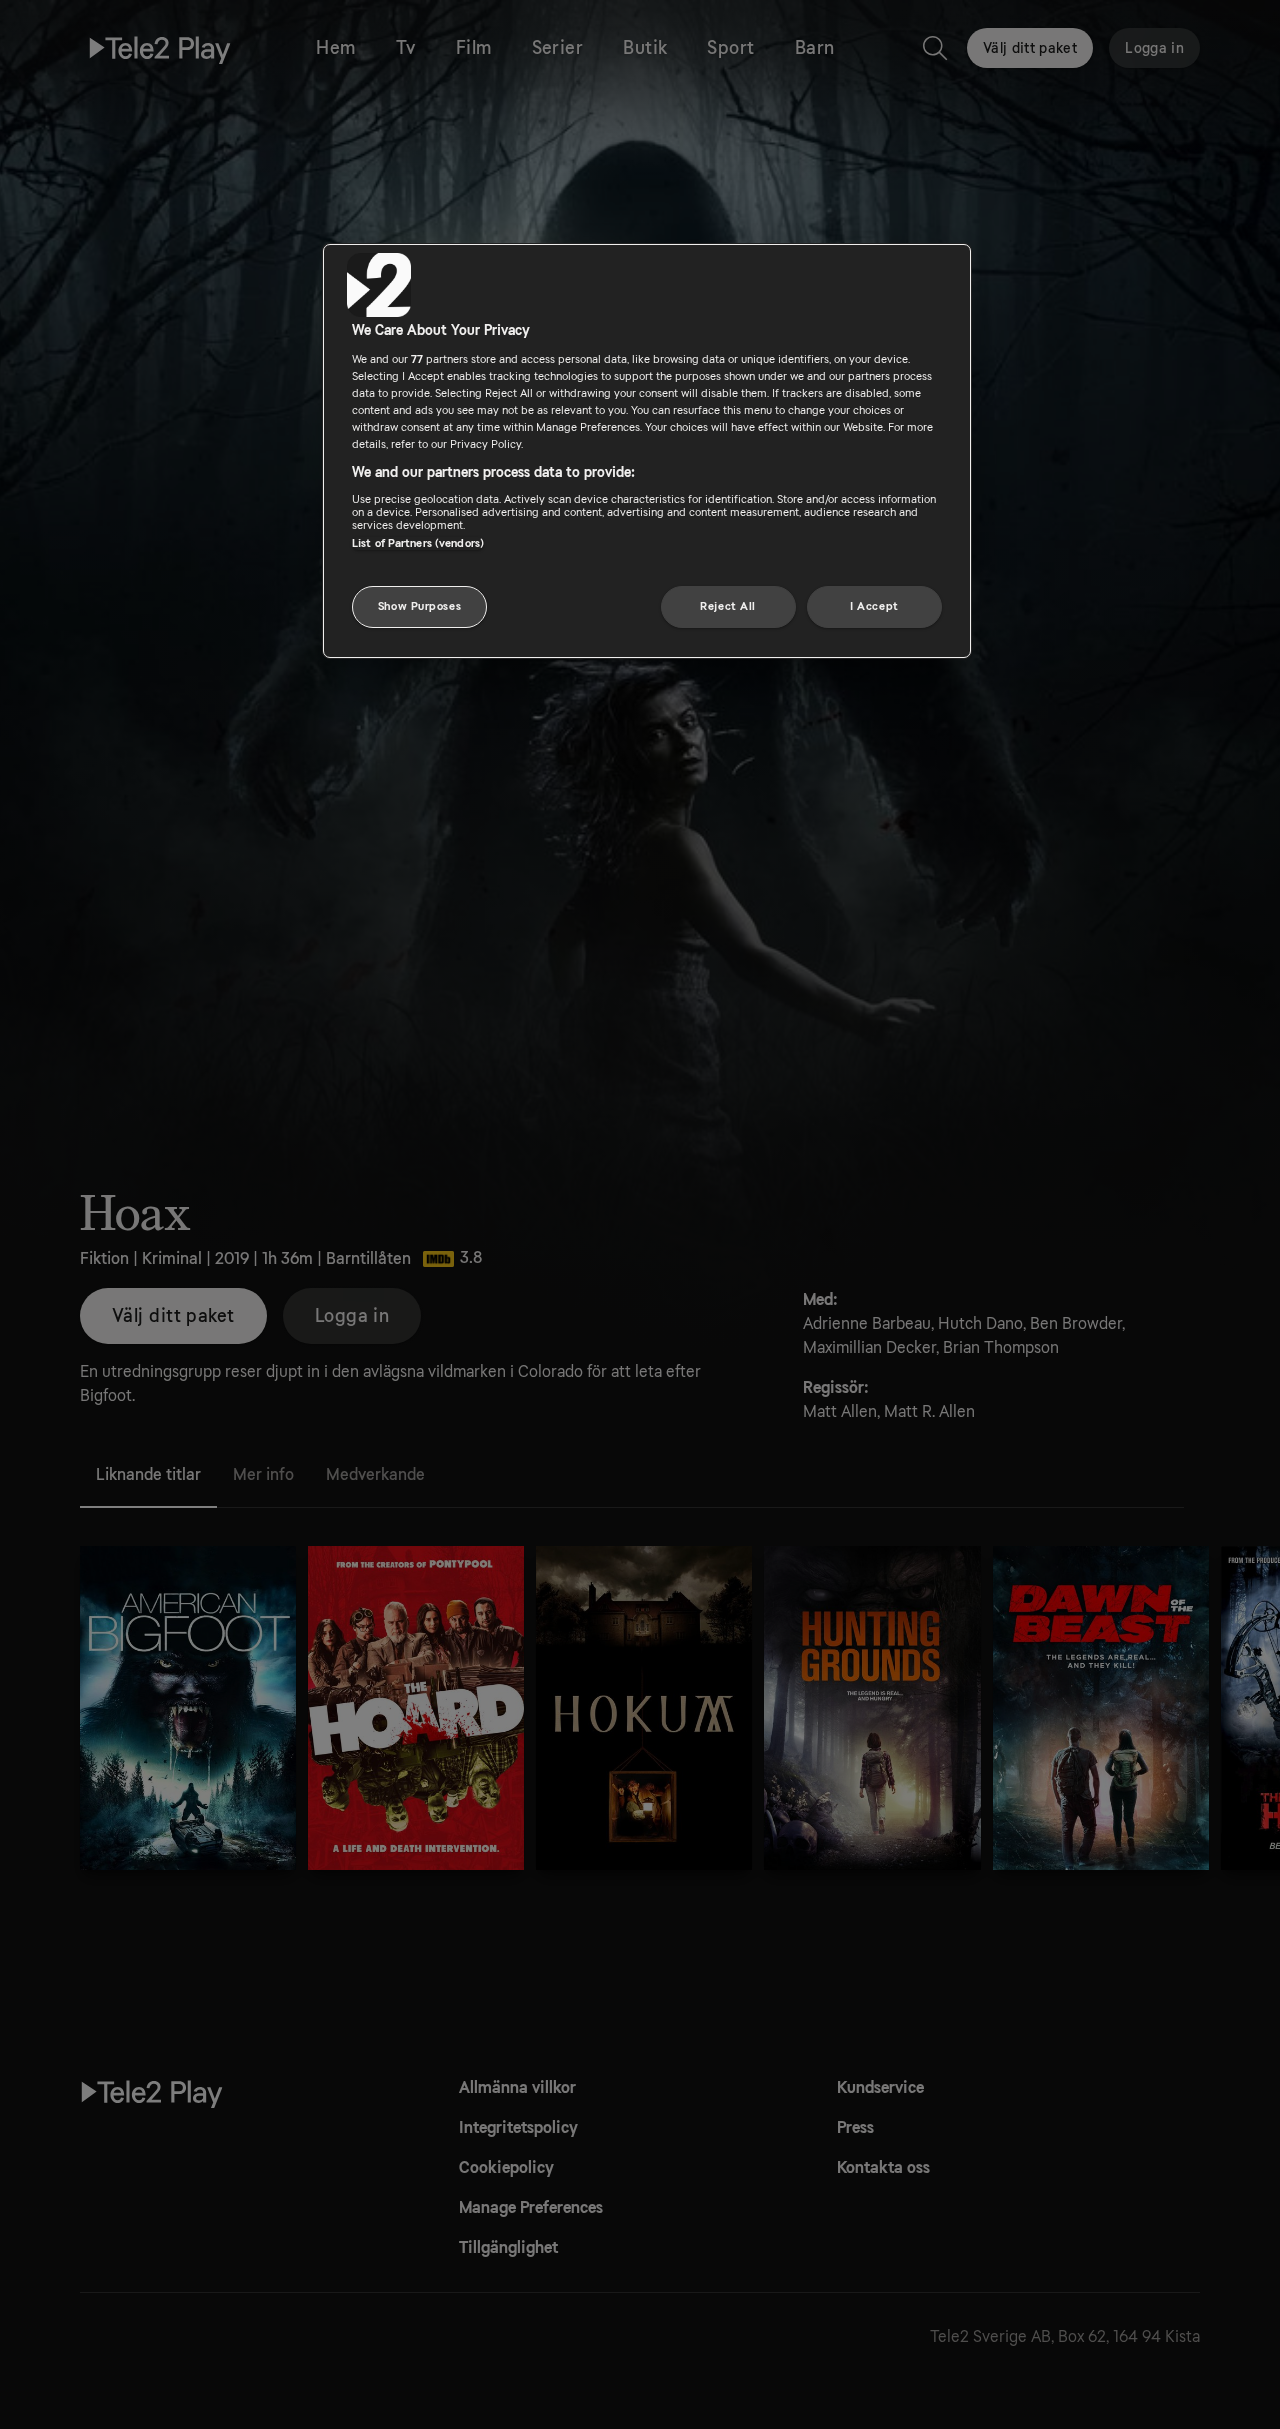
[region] (647, 451)
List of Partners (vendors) (418, 542)
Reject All (728, 606)
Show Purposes (419, 606)
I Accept (874, 606)
